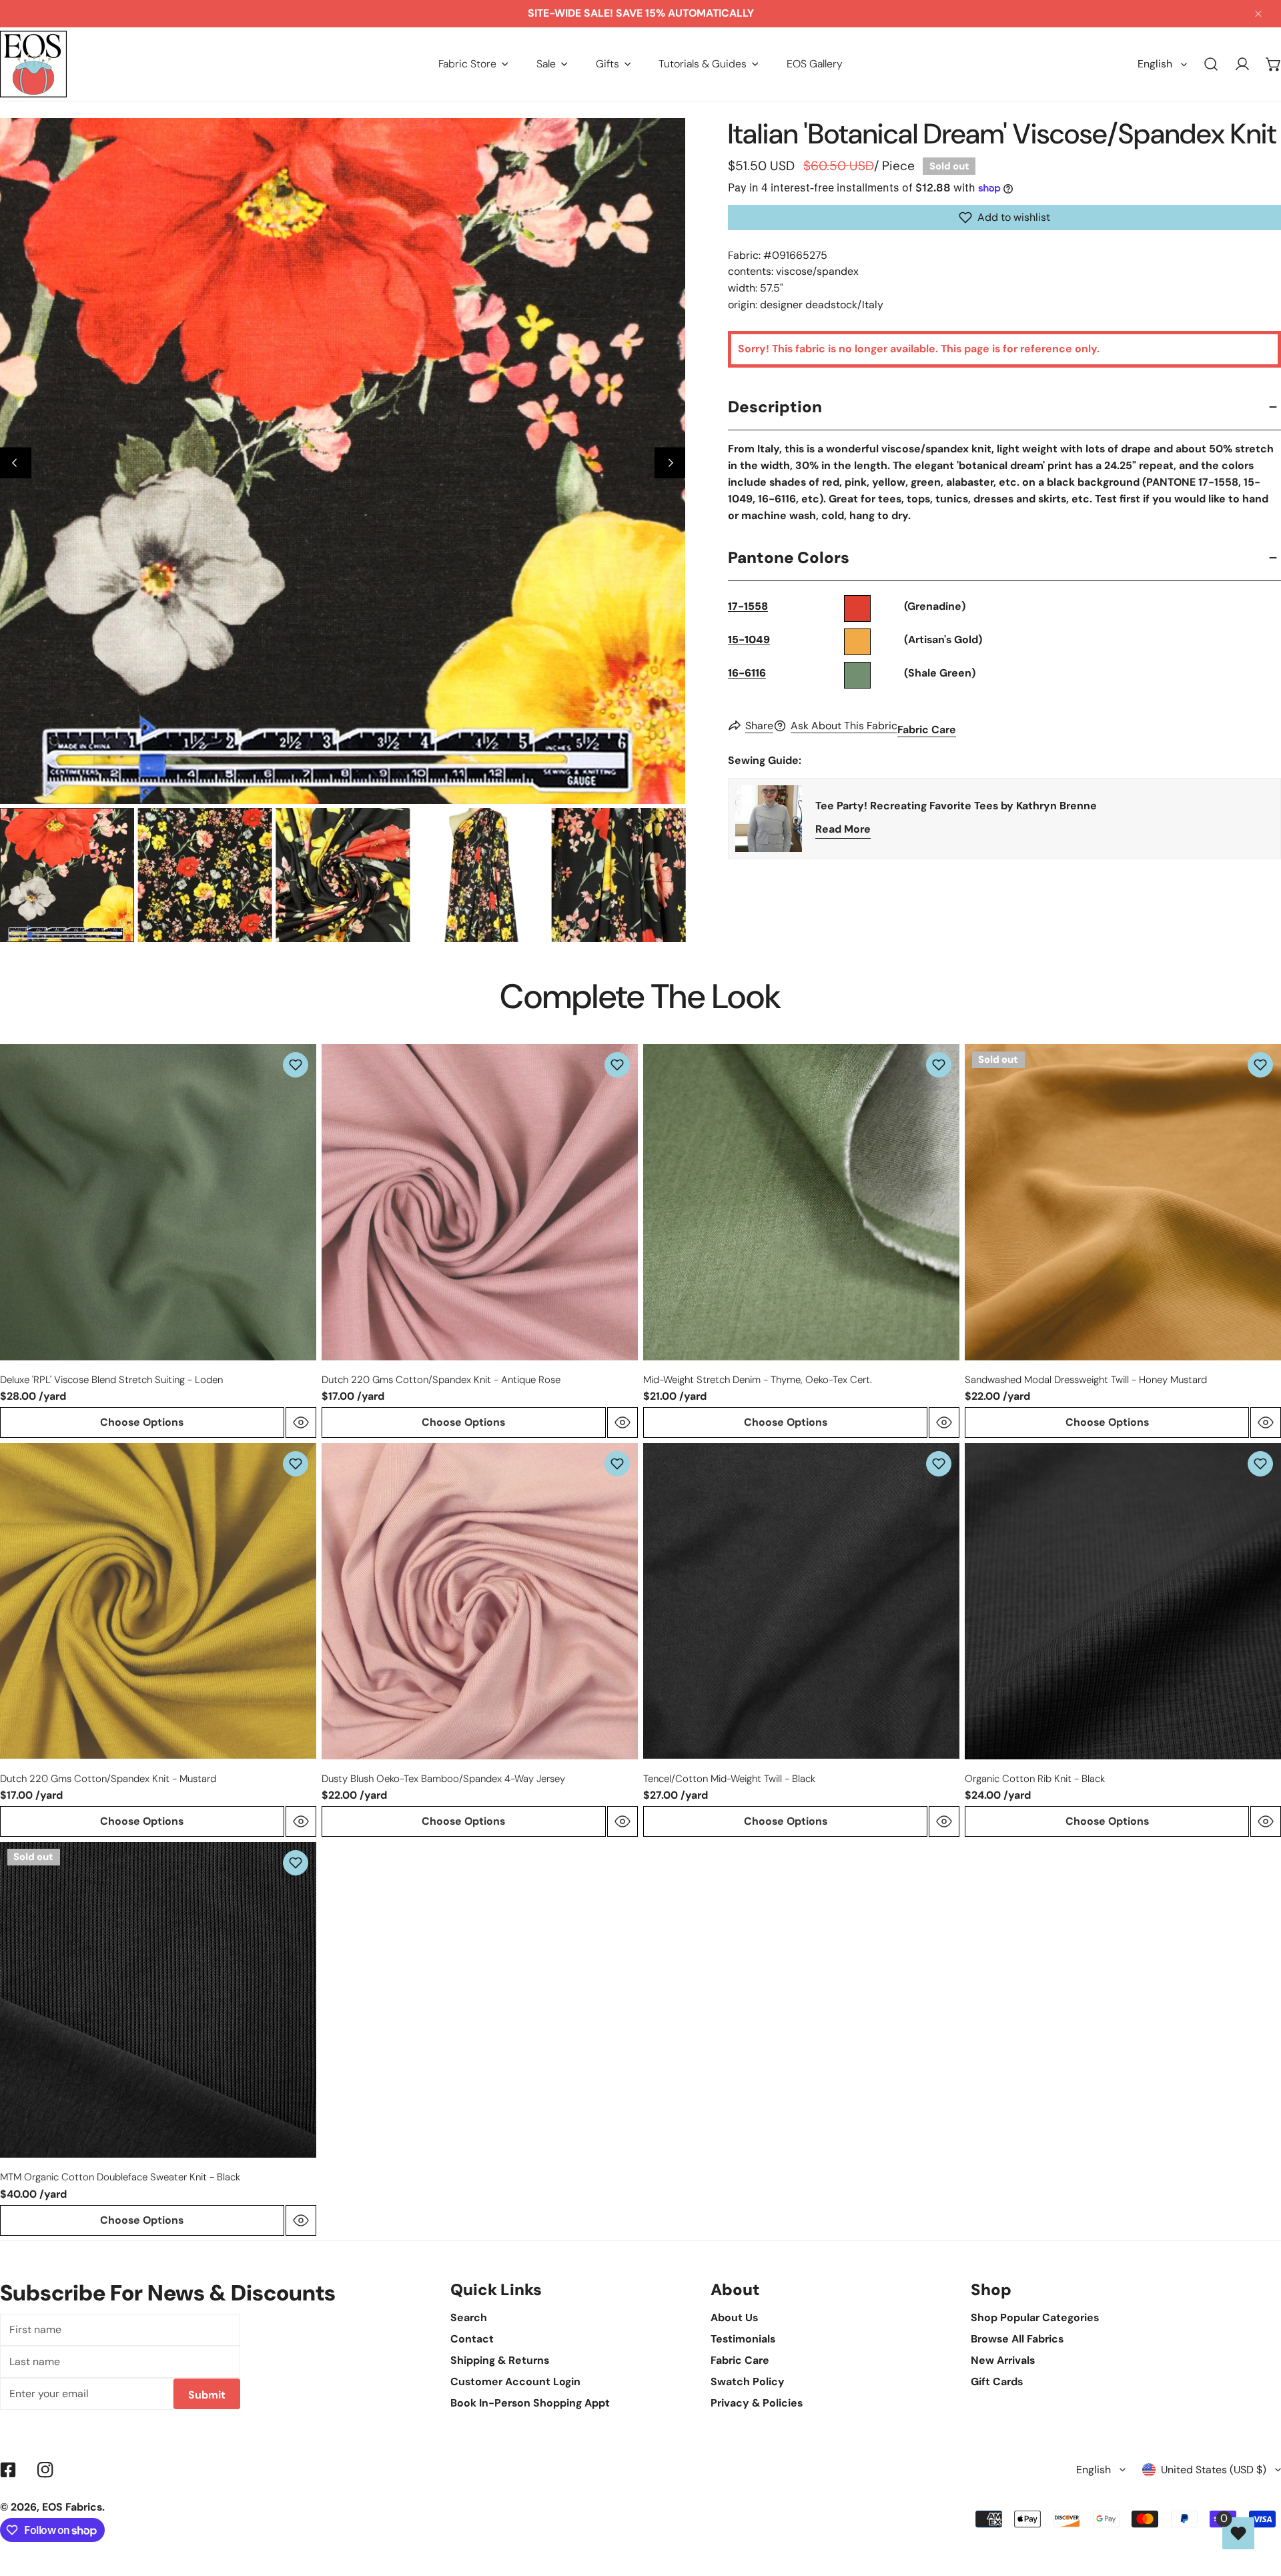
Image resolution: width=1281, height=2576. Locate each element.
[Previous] (16, 463)
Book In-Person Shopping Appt (530, 2403)
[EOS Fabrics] (33, 64)
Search (469, 2317)
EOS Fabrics (72, 2507)
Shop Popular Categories (1035, 2317)
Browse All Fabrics (1017, 2339)
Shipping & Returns (500, 2360)
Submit (207, 2395)
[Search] (1211, 64)
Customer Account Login (515, 2382)
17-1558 (748, 606)
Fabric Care (927, 730)
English (1155, 64)
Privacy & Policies (757, 2403)
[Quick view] (301, 1422)
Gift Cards (997, 2382)
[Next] (670, 463)
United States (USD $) (1214, 2470)
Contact (472, 2339)
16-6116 (747, 673)
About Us (734, 2317)
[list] (343, 461)
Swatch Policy (748, 2382)
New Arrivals (1003, 2360)
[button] (473, 64)
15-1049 (749, 639)
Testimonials (743, 2339)
